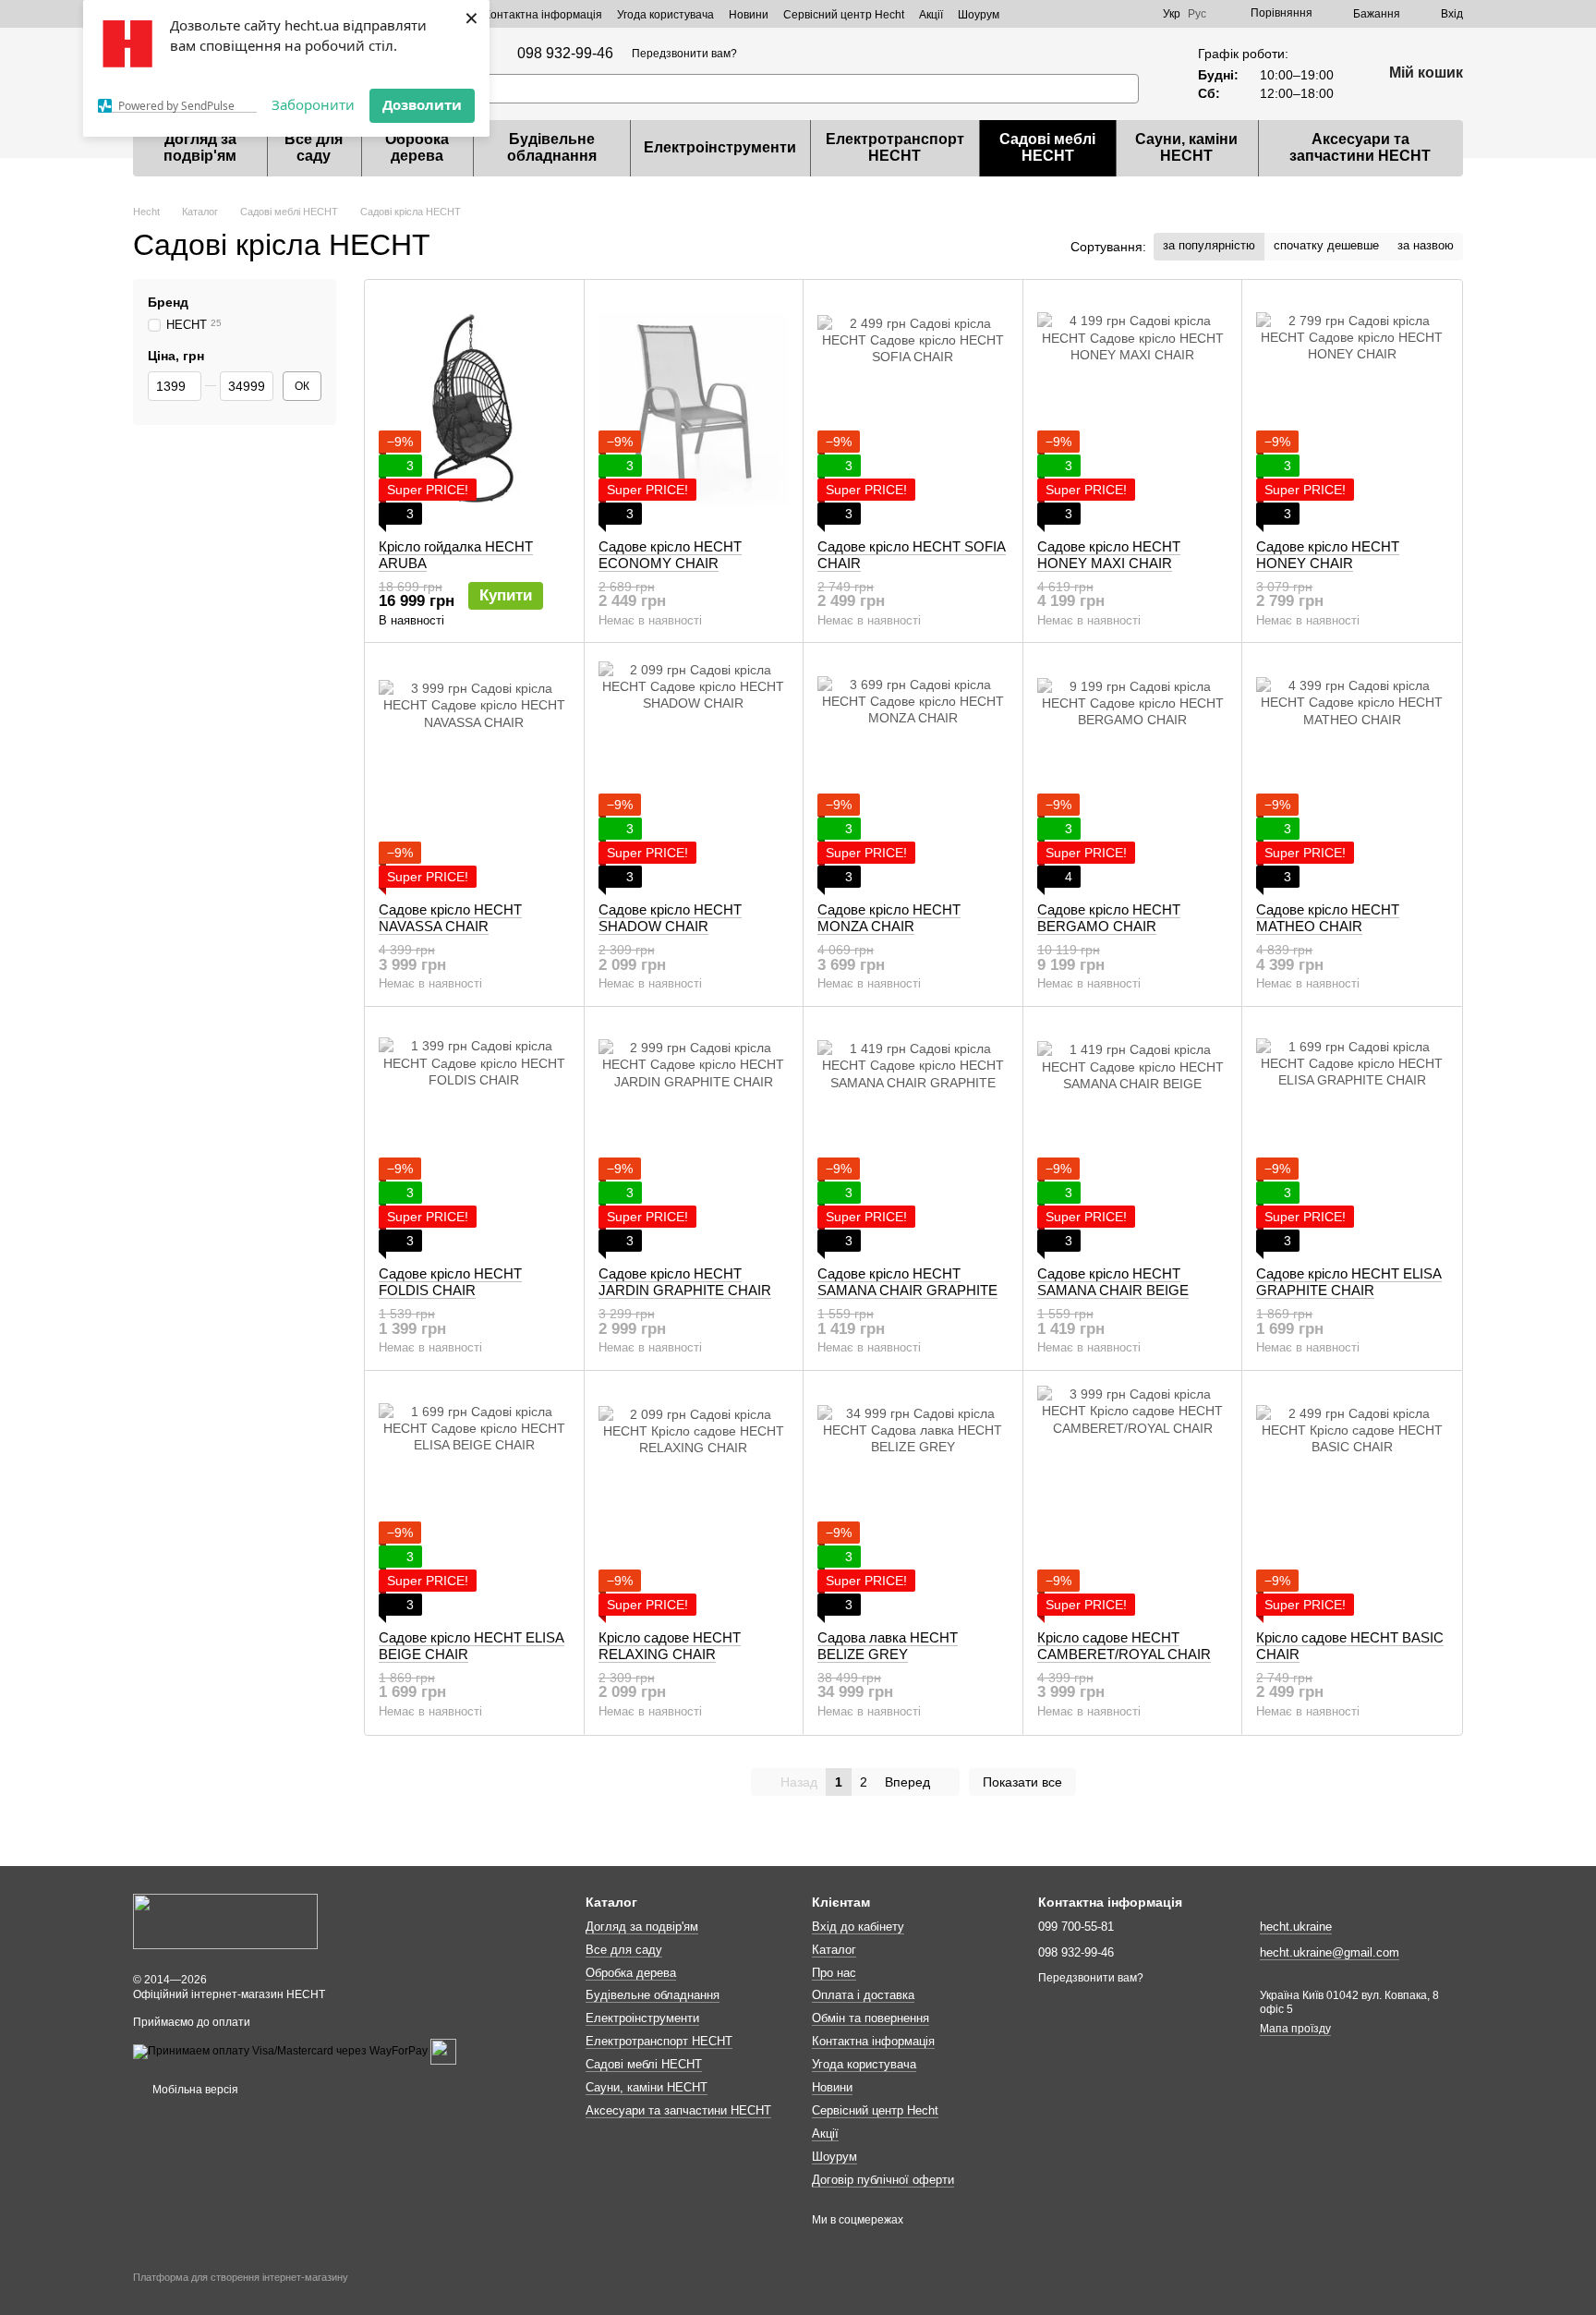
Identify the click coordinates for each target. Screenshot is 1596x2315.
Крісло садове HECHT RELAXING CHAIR (670, 1646)
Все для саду (314, 147)
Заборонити (313, 104)
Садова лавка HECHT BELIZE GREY (888, 1646)
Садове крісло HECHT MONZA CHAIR (889, 918)
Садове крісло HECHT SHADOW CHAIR (670, 918)
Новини (749, 15)
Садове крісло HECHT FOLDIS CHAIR (450, 1282)
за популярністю (1209, 245)
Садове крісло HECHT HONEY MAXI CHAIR (1109, 555)
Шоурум (979, 15)
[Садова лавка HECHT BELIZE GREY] (913, 1500)
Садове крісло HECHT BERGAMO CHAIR (1109, 918)
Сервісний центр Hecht (844, 15)
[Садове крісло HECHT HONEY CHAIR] (1352, 409)
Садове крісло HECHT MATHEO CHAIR (1328, 918)
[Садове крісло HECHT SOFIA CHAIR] (913, 409)
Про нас (834, 1973)
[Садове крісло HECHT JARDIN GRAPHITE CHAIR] (694, 1136)
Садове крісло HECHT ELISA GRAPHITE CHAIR (1349, 1282)
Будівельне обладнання (552, 147)
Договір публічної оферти (883, 2180)
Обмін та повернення (871, 2018)
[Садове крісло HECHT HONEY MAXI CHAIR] (1133, 409)
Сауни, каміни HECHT (1186, 147)
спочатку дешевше (1326, 245)
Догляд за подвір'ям (200, 147)
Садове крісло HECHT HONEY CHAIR (1328, 555)
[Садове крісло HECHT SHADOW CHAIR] (694, 772)
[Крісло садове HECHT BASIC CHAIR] (1352, 1500)
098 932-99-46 (565, 54)
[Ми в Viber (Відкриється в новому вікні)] (1048, 14)
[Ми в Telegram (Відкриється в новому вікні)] (1070, 14)
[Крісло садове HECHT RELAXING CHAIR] (694, 1500)
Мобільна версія (194, 2090)
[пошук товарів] (1124, 89)
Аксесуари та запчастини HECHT (1360, 147)
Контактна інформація (543, 15)
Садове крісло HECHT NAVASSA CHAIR (450, 918)
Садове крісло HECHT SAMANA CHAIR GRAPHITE (907, 1282)
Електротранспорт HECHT (895, 147)
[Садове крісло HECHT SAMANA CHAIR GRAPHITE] (913, 1136)
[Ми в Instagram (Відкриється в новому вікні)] (1115, 14)
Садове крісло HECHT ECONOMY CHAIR (670, 555)
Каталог (834, 1950)
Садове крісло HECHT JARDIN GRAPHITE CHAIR (685, 1282)
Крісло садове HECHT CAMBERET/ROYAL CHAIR (1124, 1646)
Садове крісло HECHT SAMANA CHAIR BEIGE (1113, 1282)
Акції (931, 15)
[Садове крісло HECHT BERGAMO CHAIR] (1133, 772)
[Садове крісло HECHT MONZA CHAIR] (913, 772)
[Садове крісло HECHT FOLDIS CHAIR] (474, 1136)
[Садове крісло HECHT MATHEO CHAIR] (1352, 772)
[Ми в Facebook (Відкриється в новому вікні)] (1093, 14)
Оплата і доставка (863, 1995)
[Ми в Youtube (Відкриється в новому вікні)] (1137, 14)
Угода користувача (665, 15)
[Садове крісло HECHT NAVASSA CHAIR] (474, 772)
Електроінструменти (720, 147)
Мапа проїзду (1295, 2029)
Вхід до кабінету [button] (858, 1927)
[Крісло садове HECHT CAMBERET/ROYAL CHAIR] (1133, 1500)
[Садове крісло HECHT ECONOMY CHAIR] (694, 409)
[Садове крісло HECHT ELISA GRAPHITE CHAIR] (1352, 1136)
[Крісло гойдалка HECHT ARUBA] (474, 409)
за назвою (1426, 245)
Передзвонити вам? (684, 54)
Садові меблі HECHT (1047, 147)
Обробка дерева (417, 147)
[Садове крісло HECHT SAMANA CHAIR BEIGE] (1133, 1136)
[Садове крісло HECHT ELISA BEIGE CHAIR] (474, 1500)
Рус (1197, 14)
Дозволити (422, 104)
